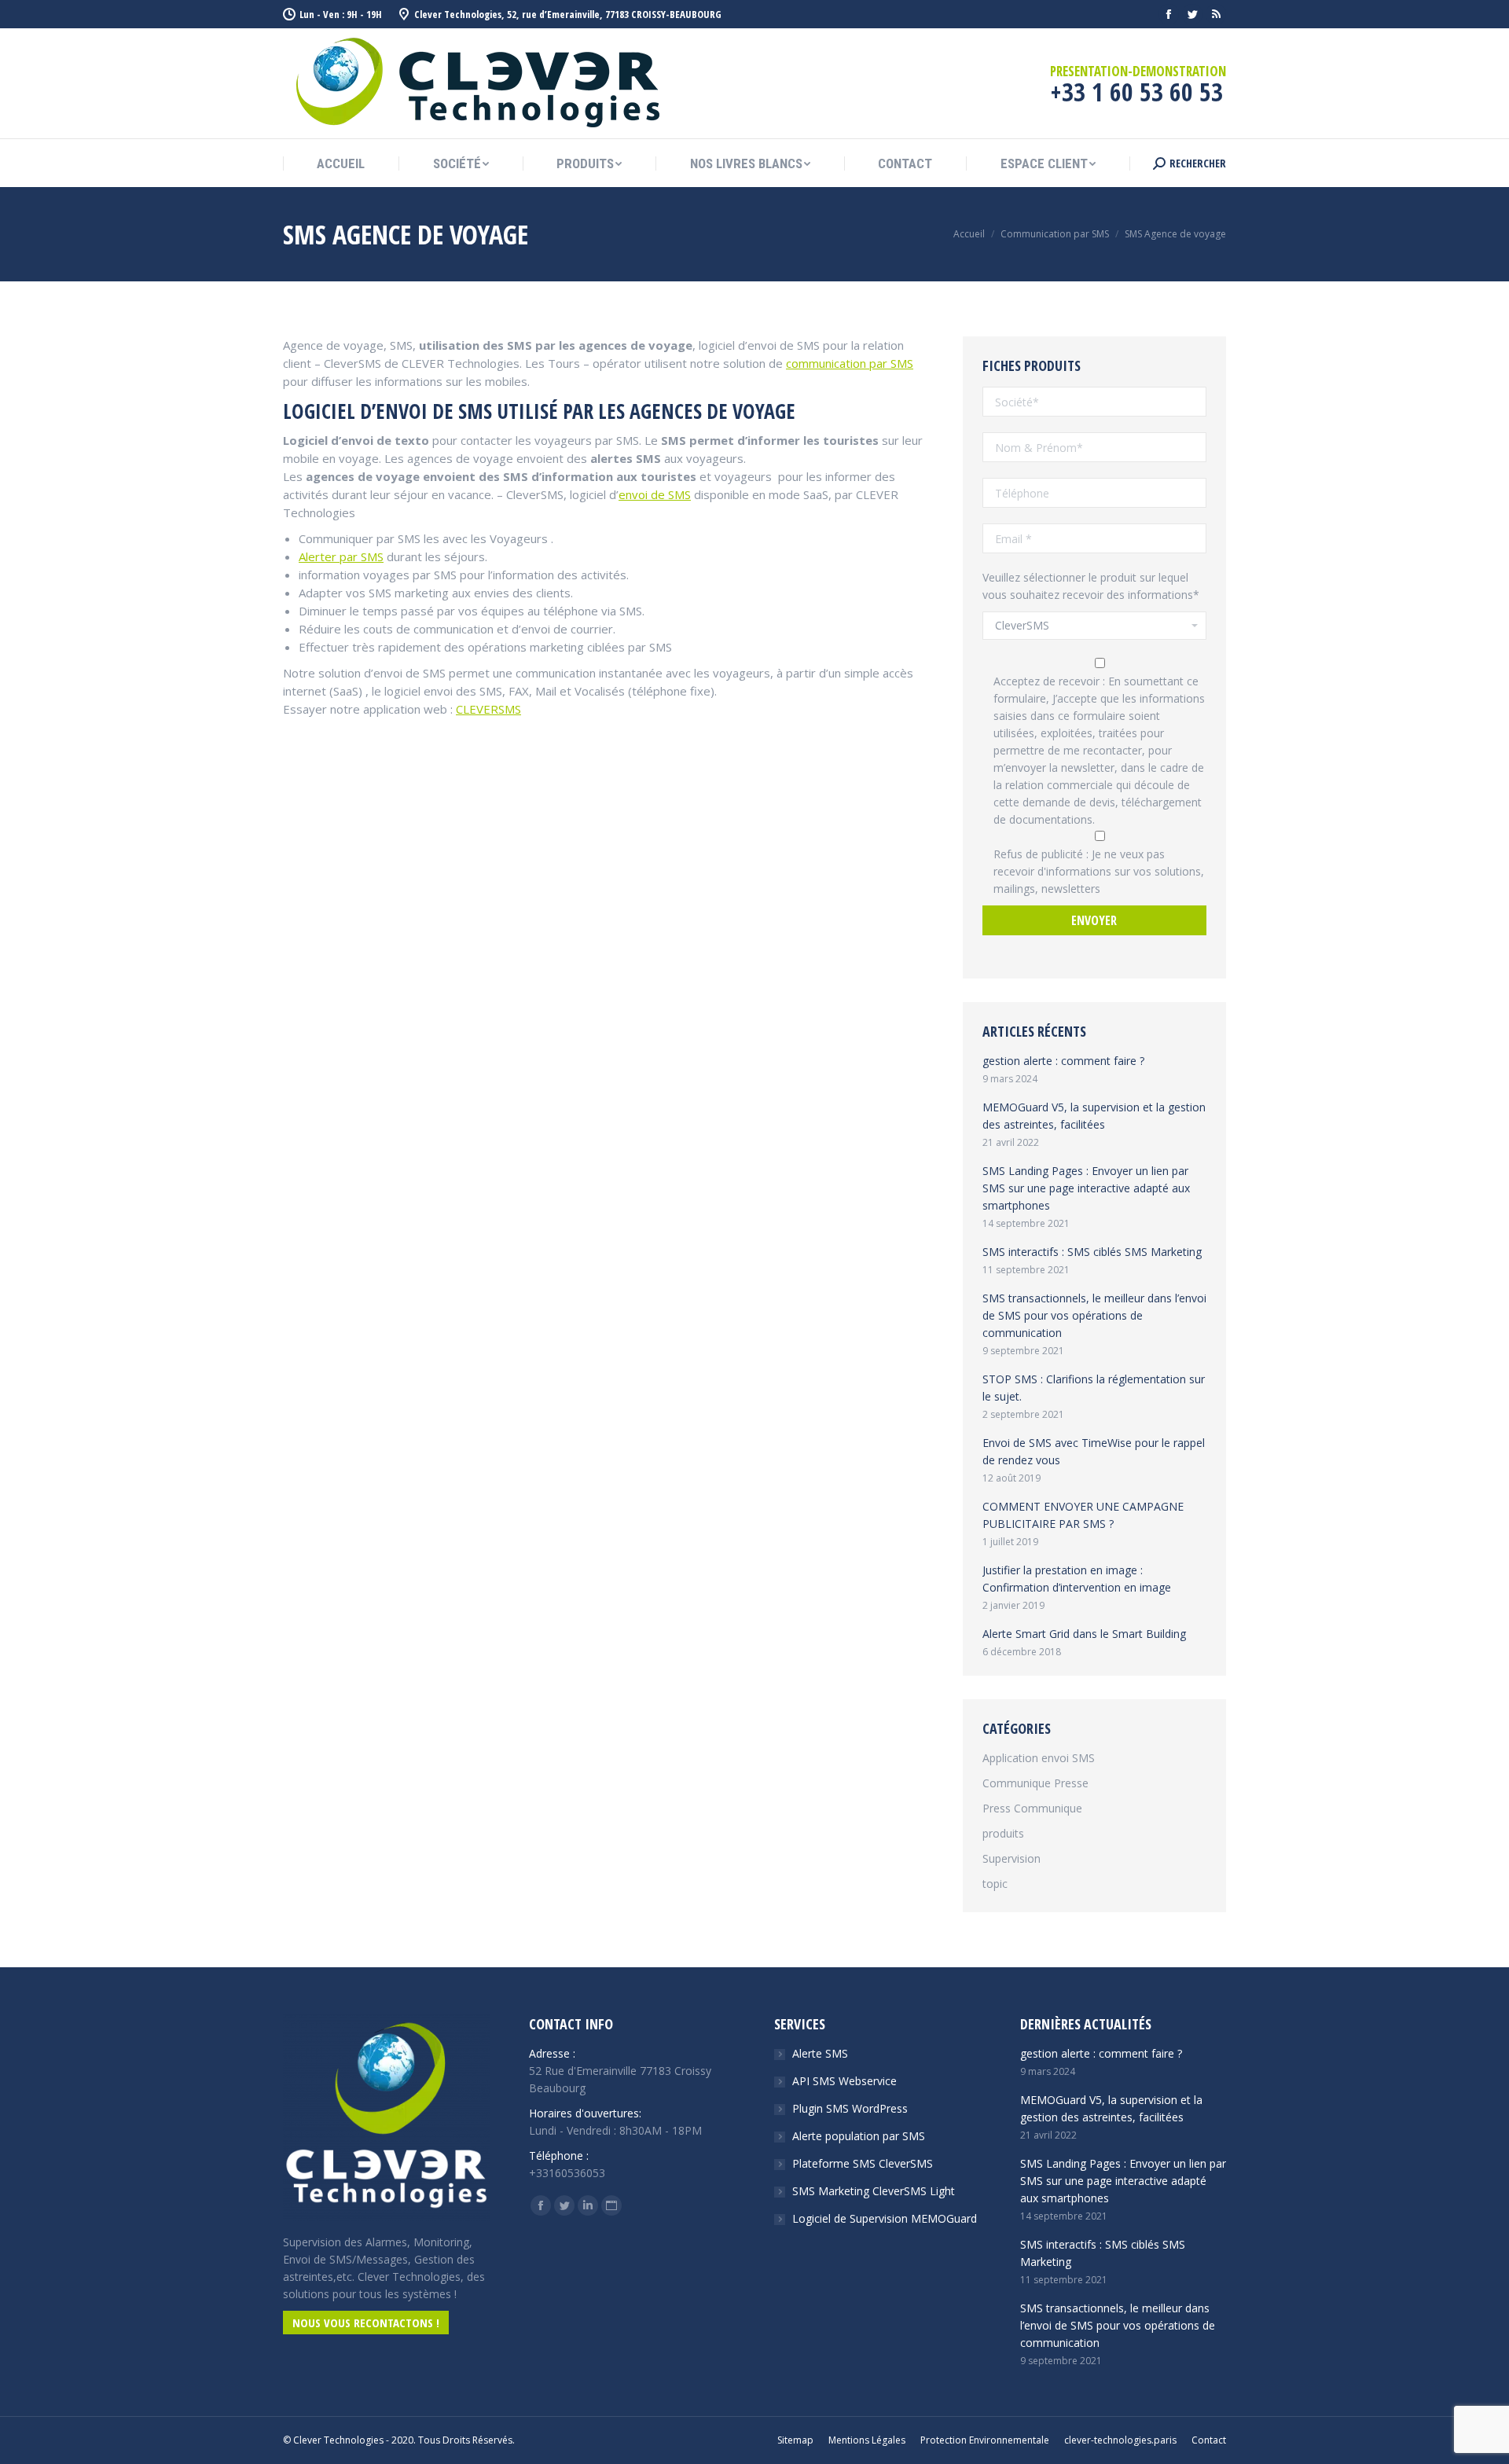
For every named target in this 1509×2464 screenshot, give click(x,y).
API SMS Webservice (844, 2081)
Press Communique (1032, 1808)
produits (1003, 1833)
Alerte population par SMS (859, 2136)
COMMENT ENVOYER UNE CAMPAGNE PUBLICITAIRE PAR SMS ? (1083, 1515)
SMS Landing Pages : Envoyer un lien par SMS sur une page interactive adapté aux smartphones (1086, 1188)
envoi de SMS (655, 494)
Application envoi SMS (1039, 1758)
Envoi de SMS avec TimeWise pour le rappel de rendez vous (1094, 1451)
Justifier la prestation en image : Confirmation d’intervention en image (1077, 1579)
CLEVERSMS (488, 709)
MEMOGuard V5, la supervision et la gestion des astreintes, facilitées (1094, 1116)
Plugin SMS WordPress (850, 2108)
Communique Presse (1035, 1783)
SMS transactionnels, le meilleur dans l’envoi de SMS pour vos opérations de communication (1094, 1315)
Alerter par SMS (341, 556)
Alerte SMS (820, 2053)
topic (995, 1884)
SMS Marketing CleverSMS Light (874, 2191)
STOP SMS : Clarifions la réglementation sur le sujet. (1094, 1388)
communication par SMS (850, 363)
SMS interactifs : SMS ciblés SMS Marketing (1092, 1252)
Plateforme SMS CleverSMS (863, 2163)
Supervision (1012, 1858)
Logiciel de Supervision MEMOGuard (885, 2218)
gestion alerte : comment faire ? (1063, 1061)
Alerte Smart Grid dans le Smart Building (1084, 1634)
